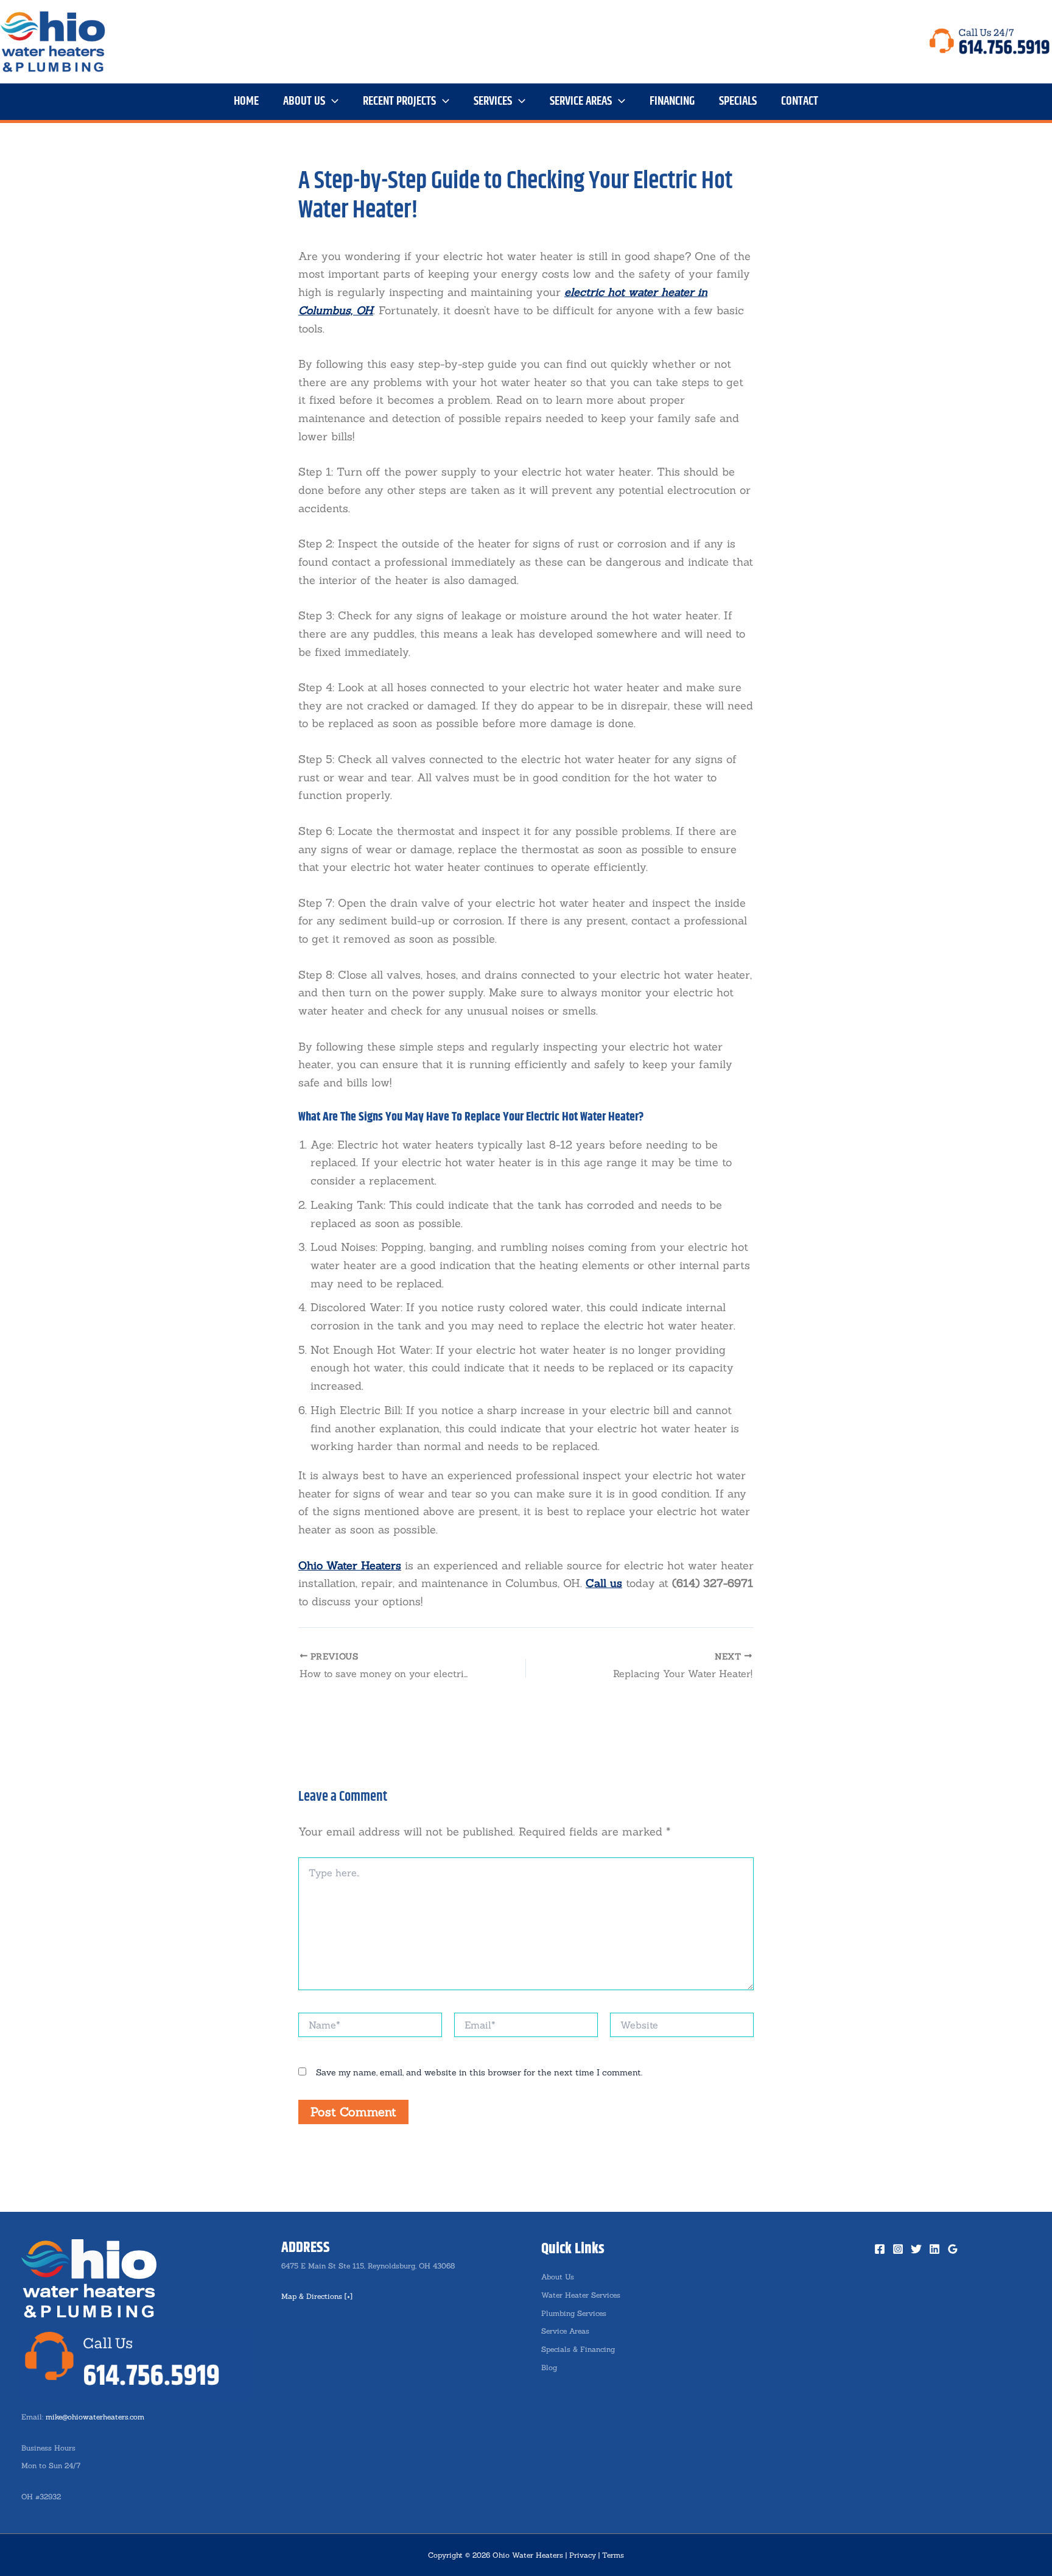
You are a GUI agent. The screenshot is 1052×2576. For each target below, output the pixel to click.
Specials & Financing (578, 2349)
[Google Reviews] (953, 2249)
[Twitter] (916, 2249)
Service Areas (565, 2331)
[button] (332, 102)
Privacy (583, 2555)
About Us (558, 2277)
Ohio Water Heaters (350, 1565)
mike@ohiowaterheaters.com (95, 2417)
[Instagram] (898, 2249)
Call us (604, 1583)
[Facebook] (880, 2249)
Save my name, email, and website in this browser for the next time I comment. (479, 2072)
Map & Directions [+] (317, 2296)
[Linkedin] (935, 2249)
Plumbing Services (574, 2313)
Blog (549, 2367)
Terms (613, 2555)
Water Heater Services (581, 2295)
